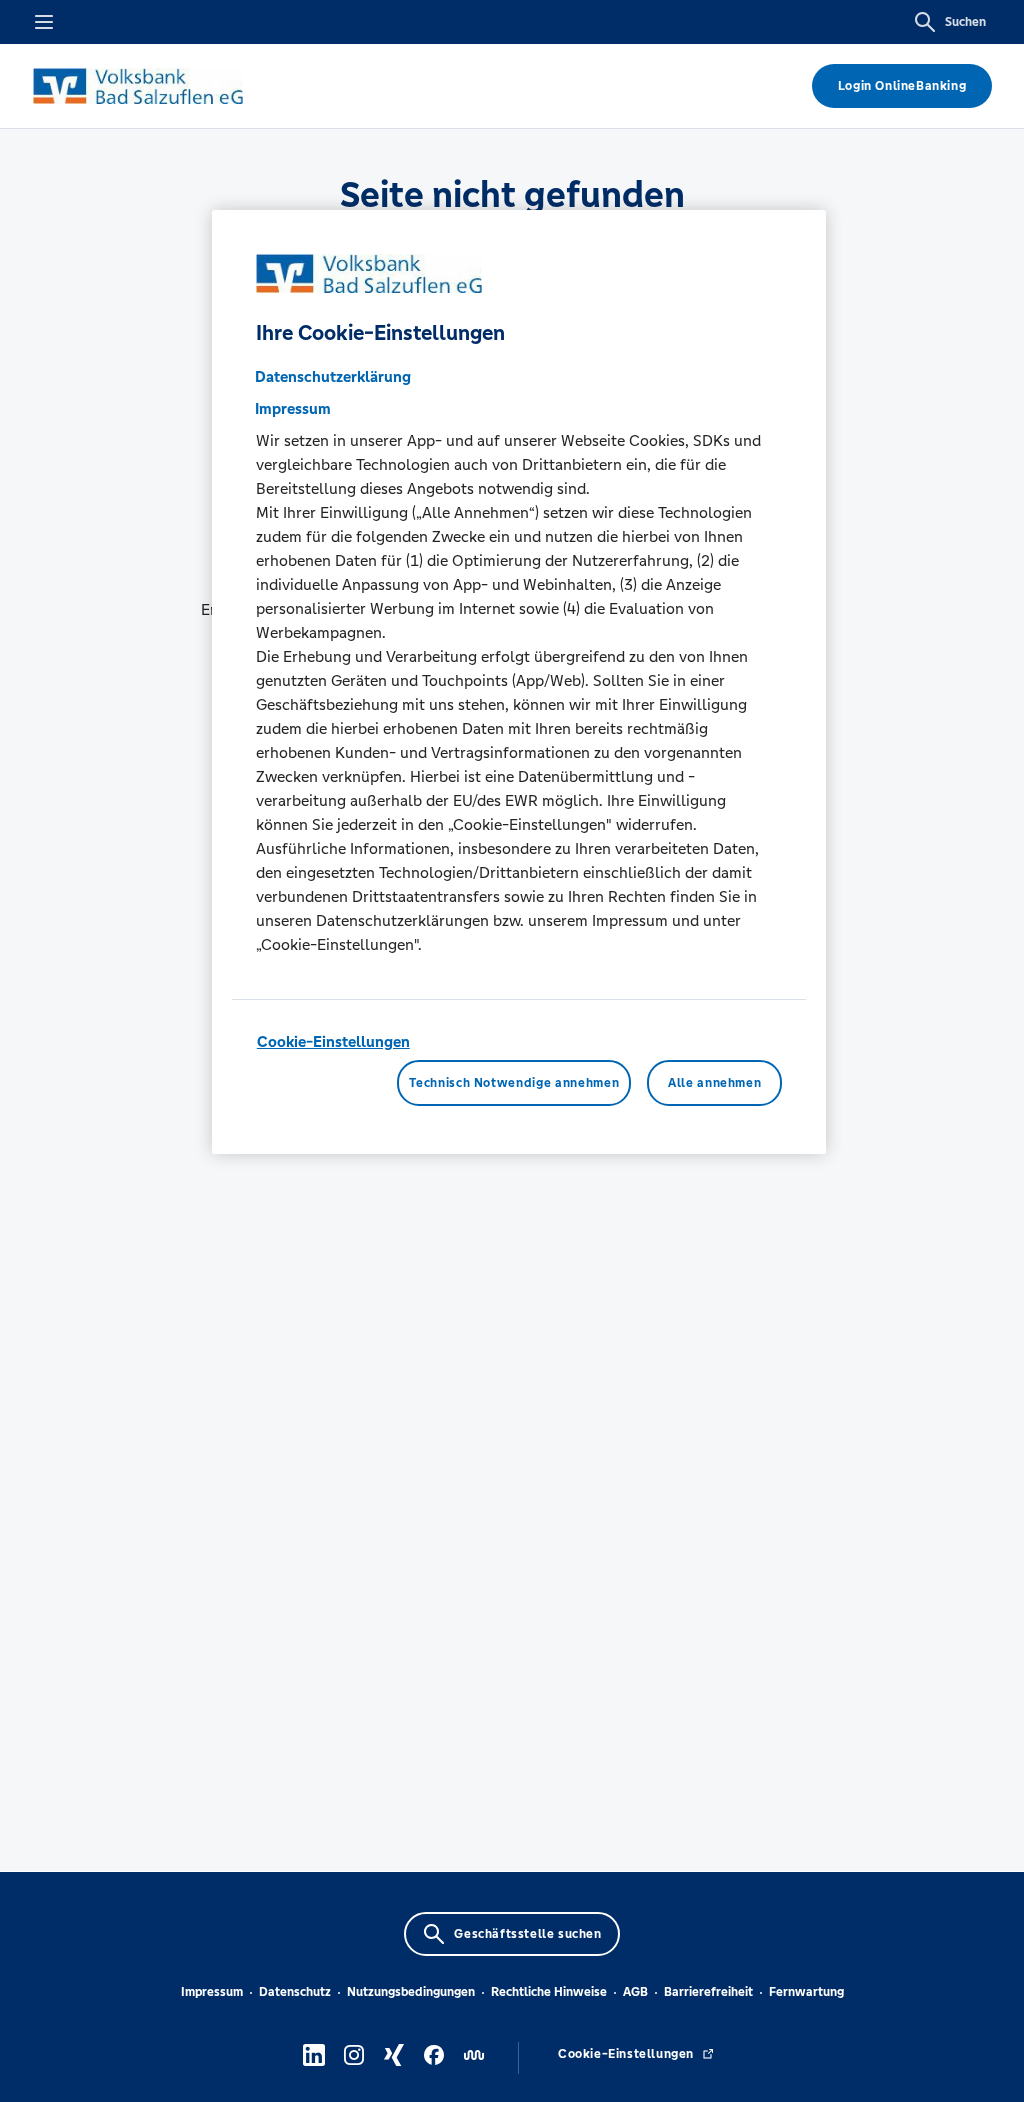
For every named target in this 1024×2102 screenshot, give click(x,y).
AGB (635, 1992)
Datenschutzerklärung (333, 376)
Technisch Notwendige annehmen (514, 1083)
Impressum (212, 1992)
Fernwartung (806, 1992)
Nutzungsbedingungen (411, 1992)
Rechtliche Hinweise (549, 1992)
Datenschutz (295, 1992)
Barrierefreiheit (708, 1992)
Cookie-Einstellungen (333, 1041)
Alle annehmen (714, 1083)
